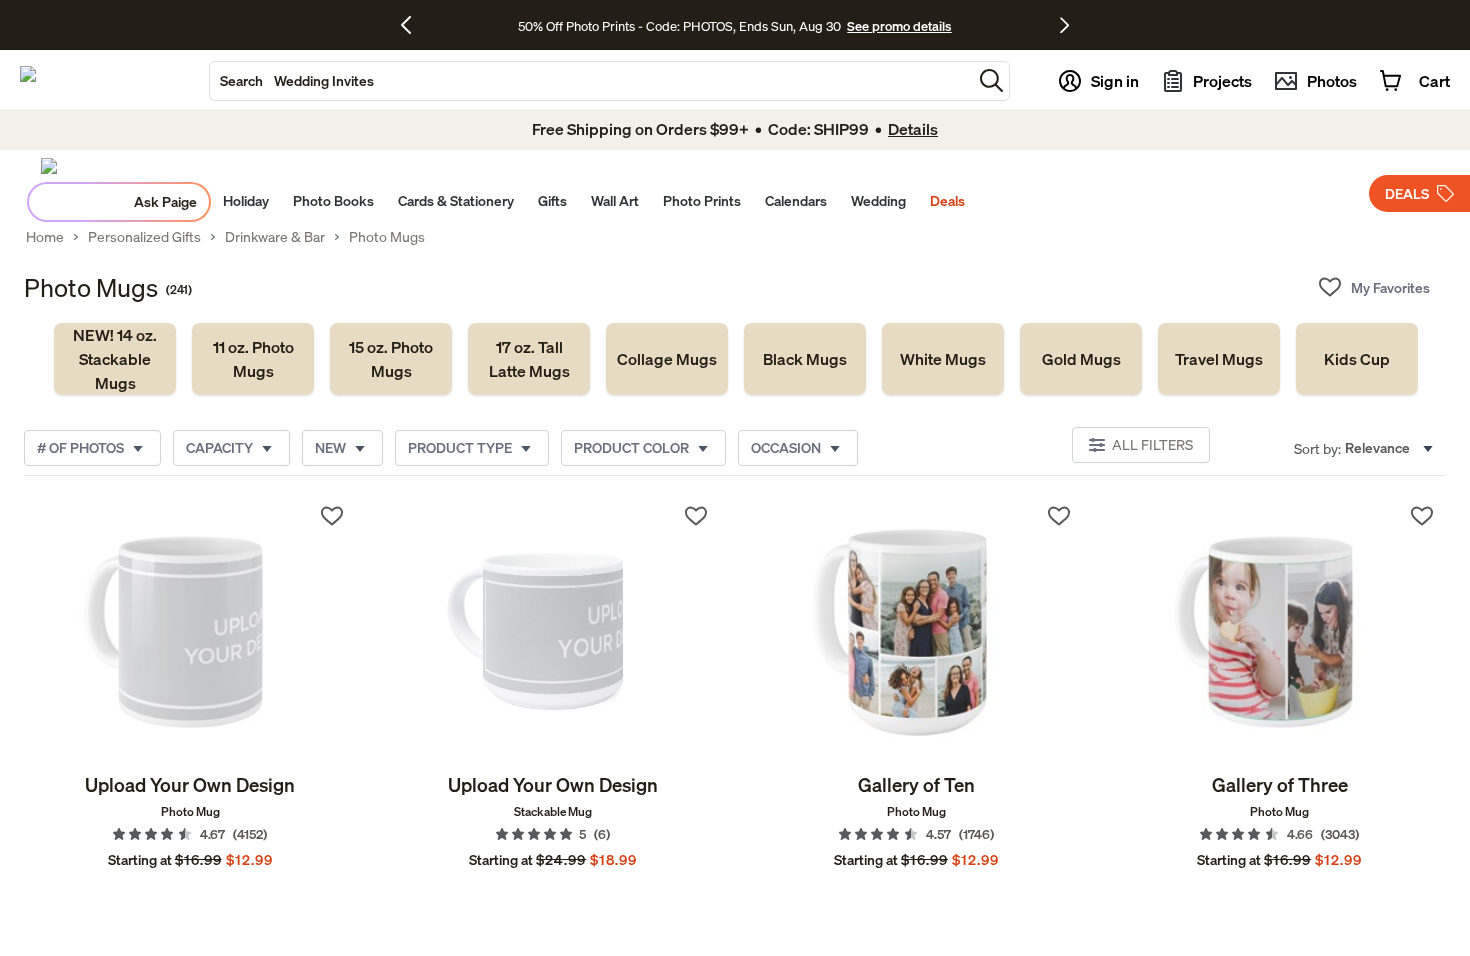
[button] (991, 80)
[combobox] (591, 81)
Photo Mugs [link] (387, 237)
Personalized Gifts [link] (144, 237)
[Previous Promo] (413, 25)
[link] (115, 359)
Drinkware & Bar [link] (275, 237)
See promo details (899, 26)
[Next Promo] (1064, 25)
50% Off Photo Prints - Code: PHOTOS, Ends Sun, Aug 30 (679, 26)
